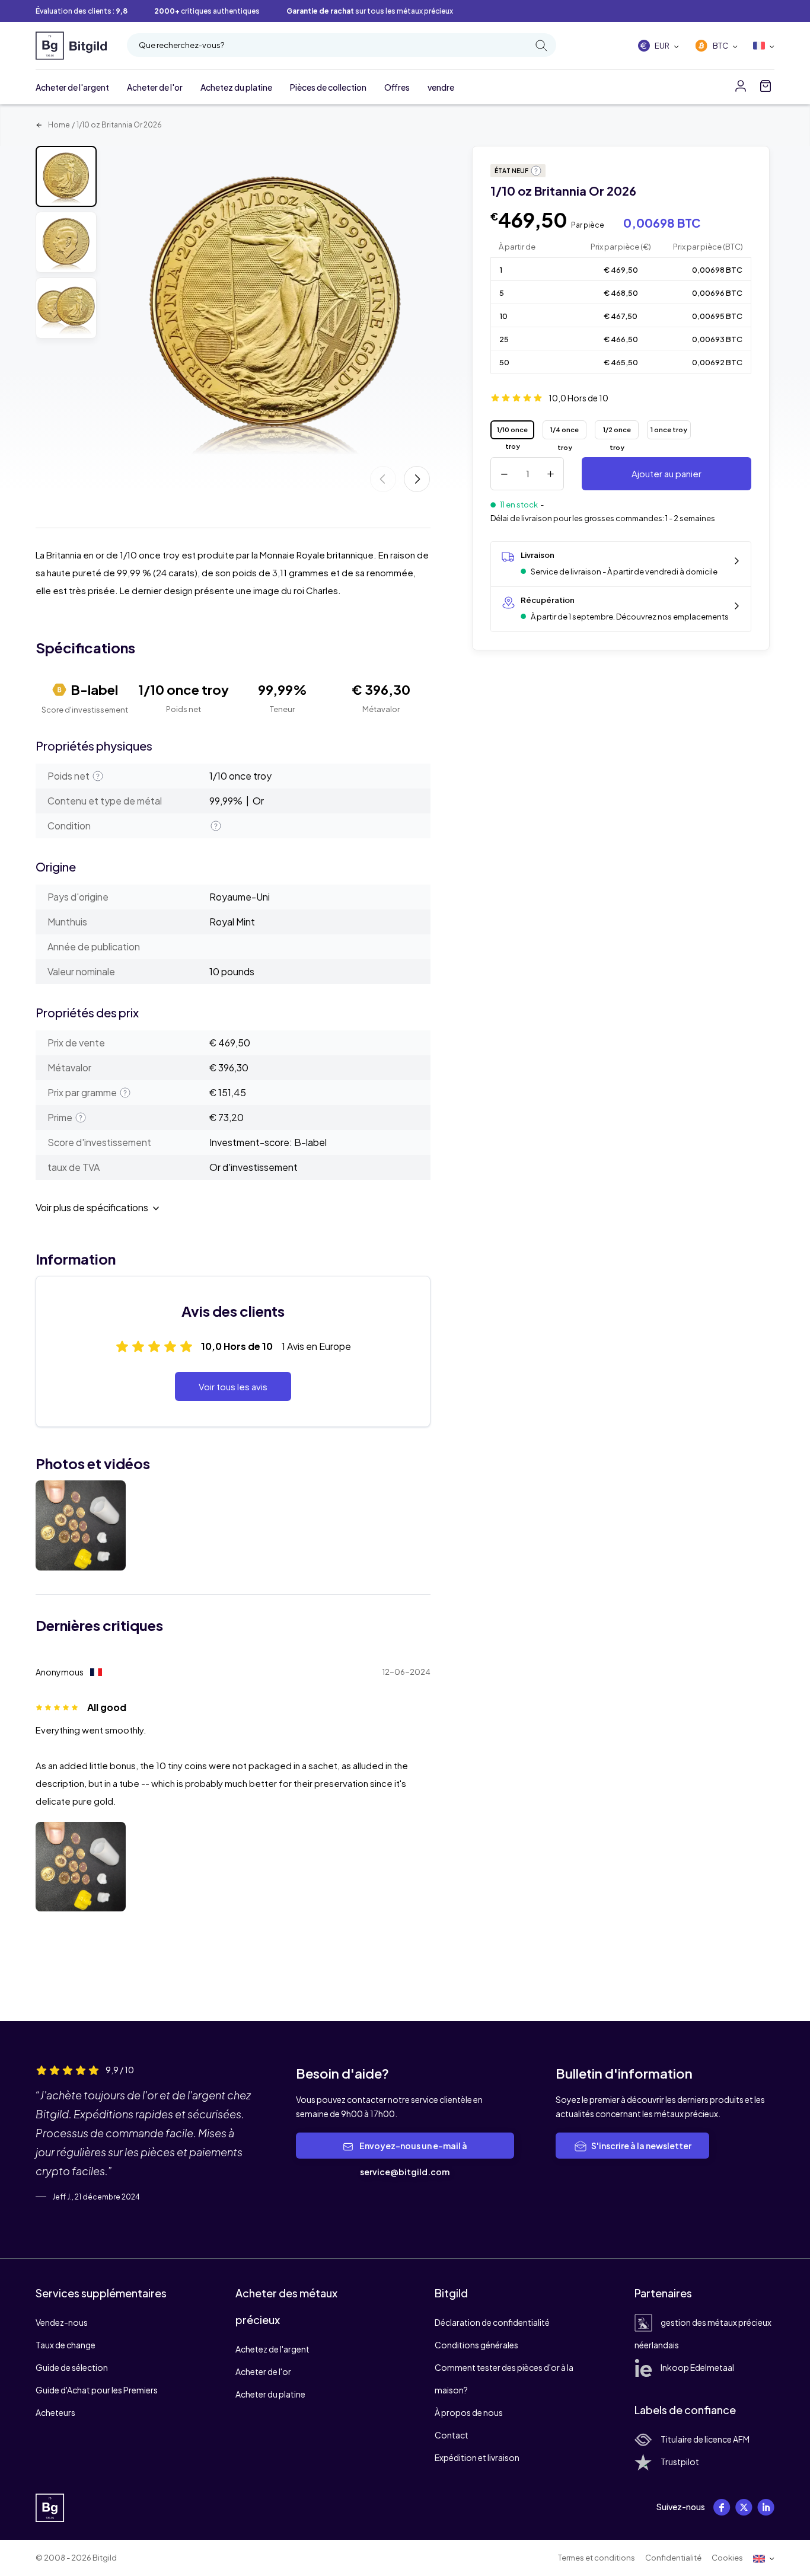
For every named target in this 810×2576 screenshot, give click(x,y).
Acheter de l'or (155, 87)
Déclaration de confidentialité (492, 2322)
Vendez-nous (62, 2322)
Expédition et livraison (477, 2457)
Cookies (727, 2558)
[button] (417, 479)
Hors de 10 (578, 398)
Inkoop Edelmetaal (697, 2367)
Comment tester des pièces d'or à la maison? (504, 2379)
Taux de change (66, 2345)
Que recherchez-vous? (181, 45)
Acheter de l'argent (72, 87)
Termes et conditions (597, 2558)
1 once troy (669, 430)
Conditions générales (476, 2345)
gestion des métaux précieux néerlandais (703, 2334)
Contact (452, 2435)
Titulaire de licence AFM (705, 2439)
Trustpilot (680, 2462)
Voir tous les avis (233, 1386)
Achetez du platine (236, 87)
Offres (397, 87)
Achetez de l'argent (272, 2349)
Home (58, 125)
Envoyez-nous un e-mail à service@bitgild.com (413, 2159)
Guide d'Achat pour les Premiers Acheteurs (97, 2401)
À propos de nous (469, 2412)
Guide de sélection (72, 2367)
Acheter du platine (270, 2394)
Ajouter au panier (667, 473)
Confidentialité (673, 2558)
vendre (441, 87)
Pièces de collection (328, 87)
